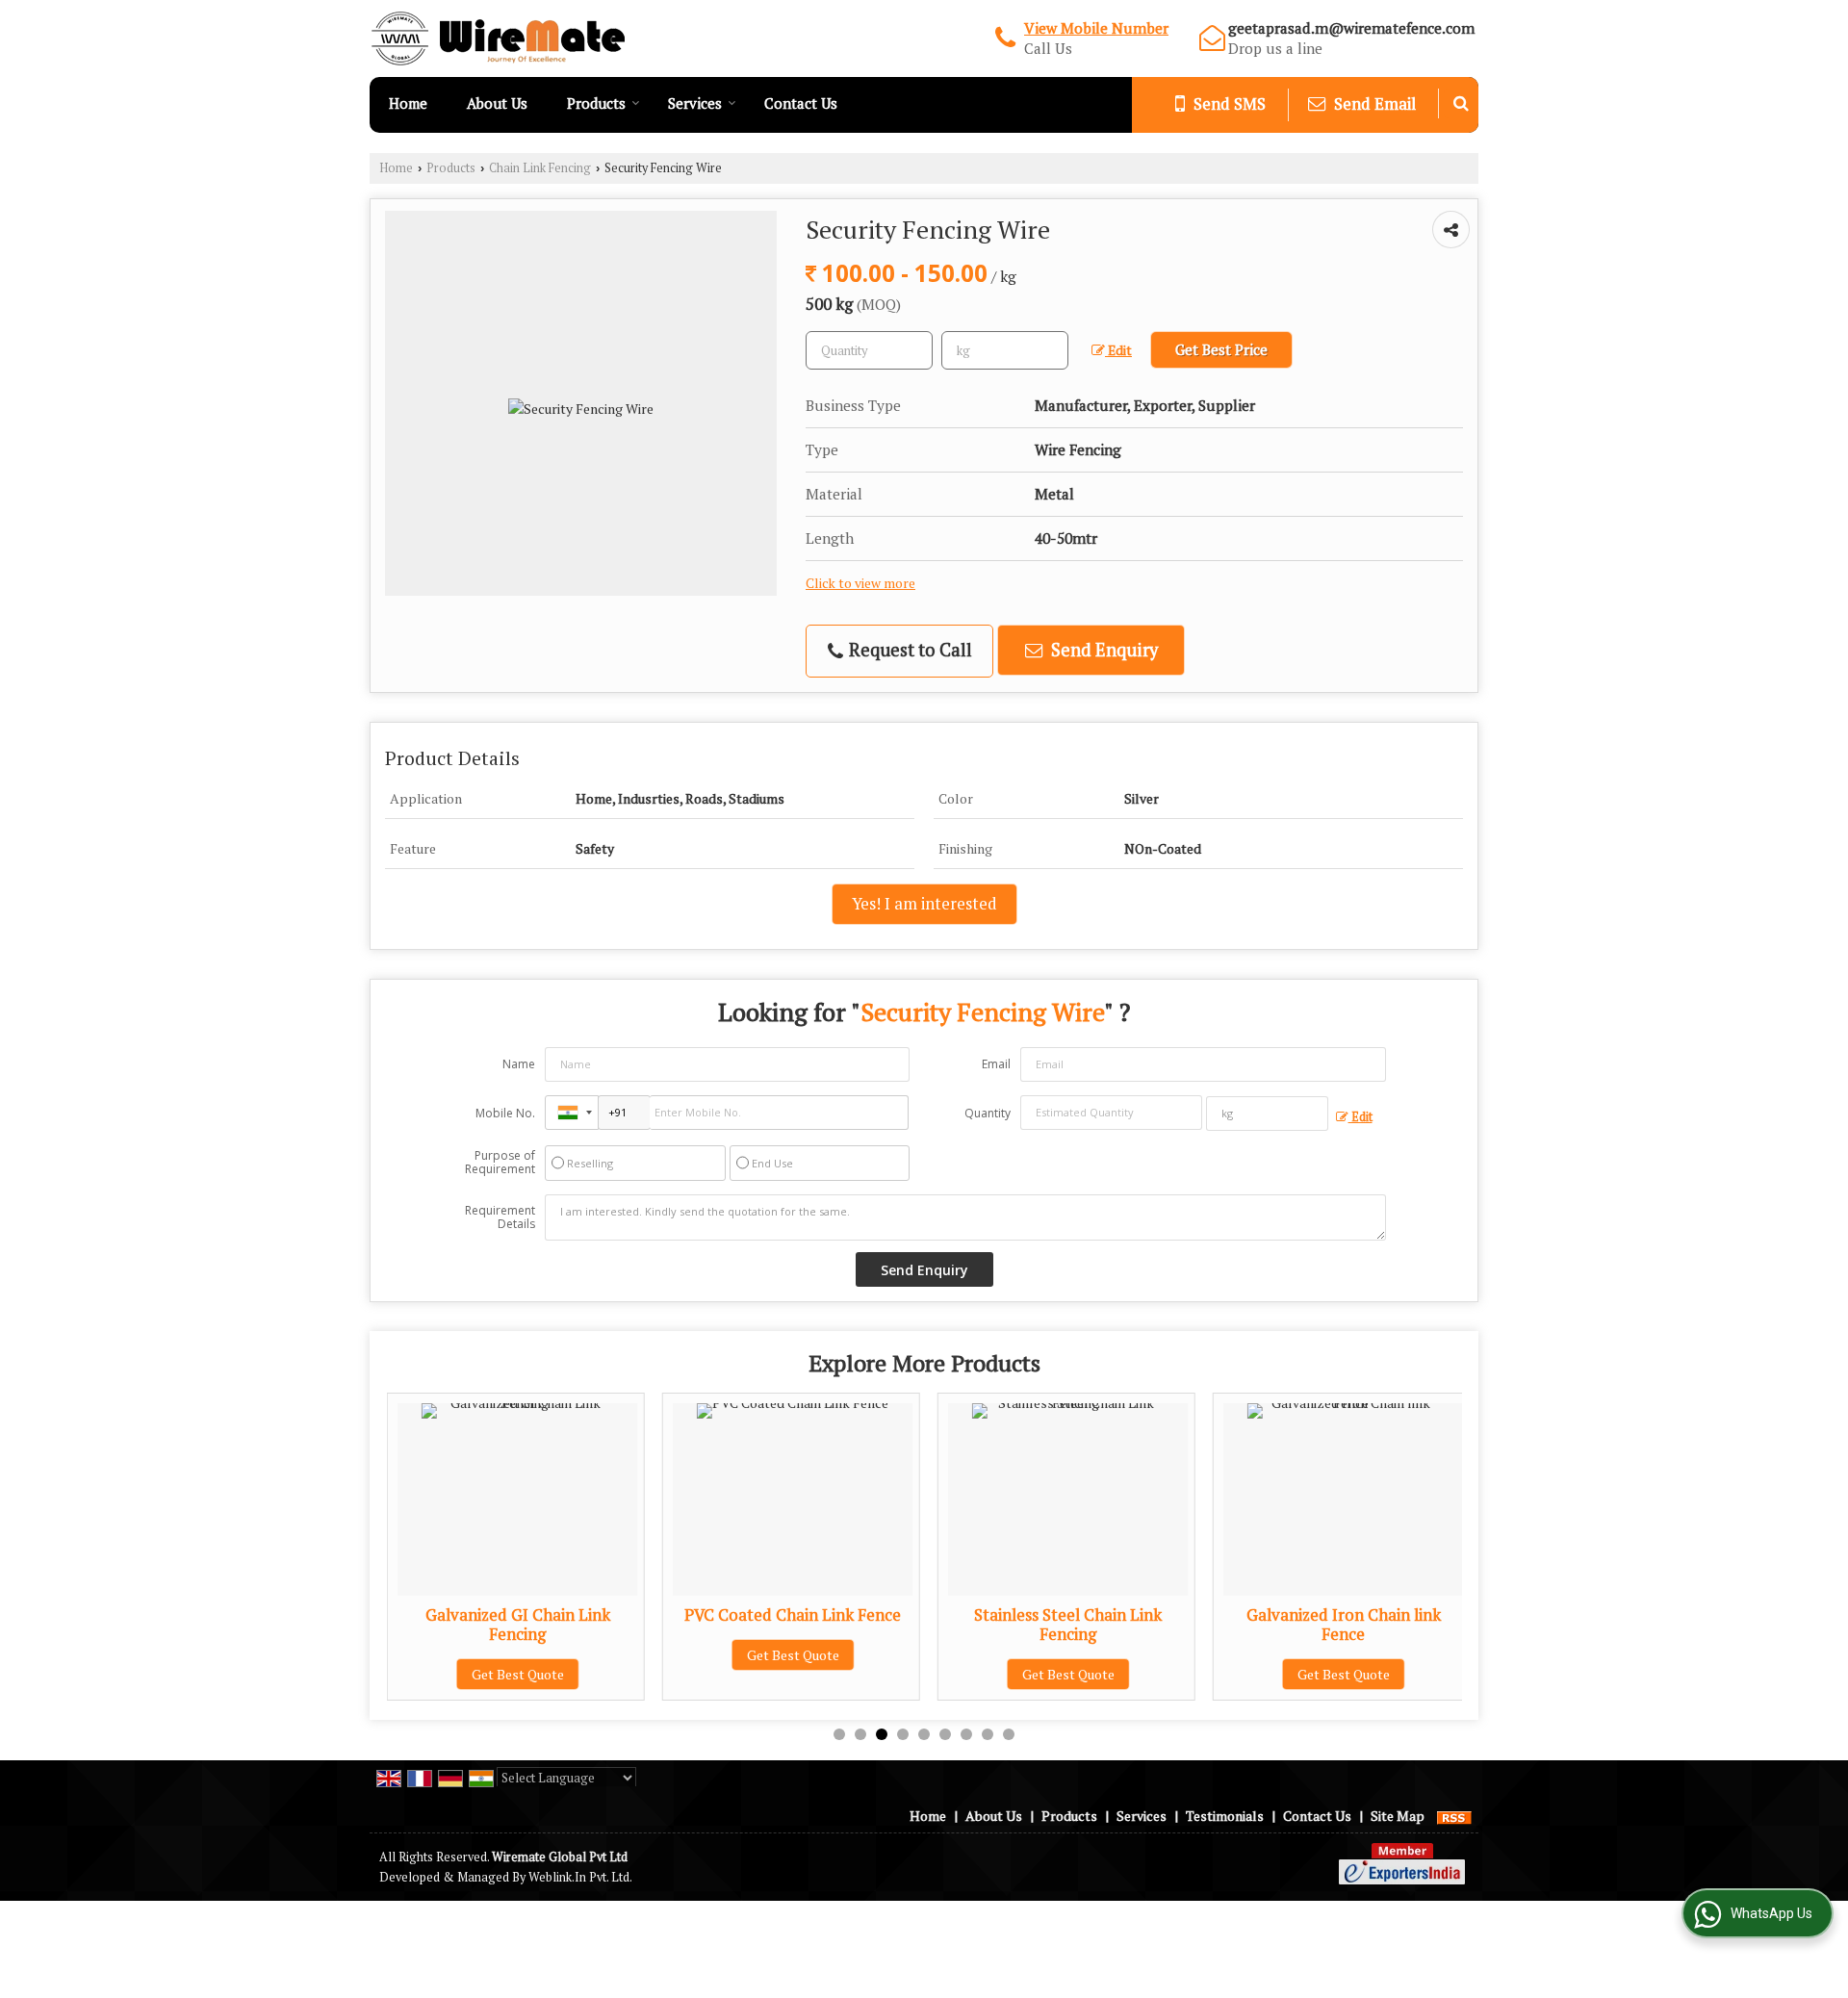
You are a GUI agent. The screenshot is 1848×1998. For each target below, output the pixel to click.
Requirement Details (500, 1217)
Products (596, 103)
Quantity (988, 1113)
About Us (497, 103)
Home (408, 103)
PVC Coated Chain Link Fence (793, 1615)
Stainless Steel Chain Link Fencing (1068, 1625)
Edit (1118, 350)
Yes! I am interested (924, 904)
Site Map (1398, 1816)
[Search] (1461, 103)
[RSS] (1454, 1816)
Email (996, 1064)
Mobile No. (505, 1113)
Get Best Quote (518, 1674)
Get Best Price (1221, 349)
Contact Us (801, 103)
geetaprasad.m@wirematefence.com (1351, 28)
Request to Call (909, 650)
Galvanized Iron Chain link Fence (1344, 1625)
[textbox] (1005, 350)
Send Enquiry (1103, 650)
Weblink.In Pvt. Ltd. (580, 1877)
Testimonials (1225, 1816)
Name (519, 1064)
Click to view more (860, 583)
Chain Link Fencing (540, 168)
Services (695, 103)
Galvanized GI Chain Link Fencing (518, 1625)
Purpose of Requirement (500, 1163)
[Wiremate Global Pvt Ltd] (498, 38)
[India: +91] (572, 1113)
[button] (1096, 28)
